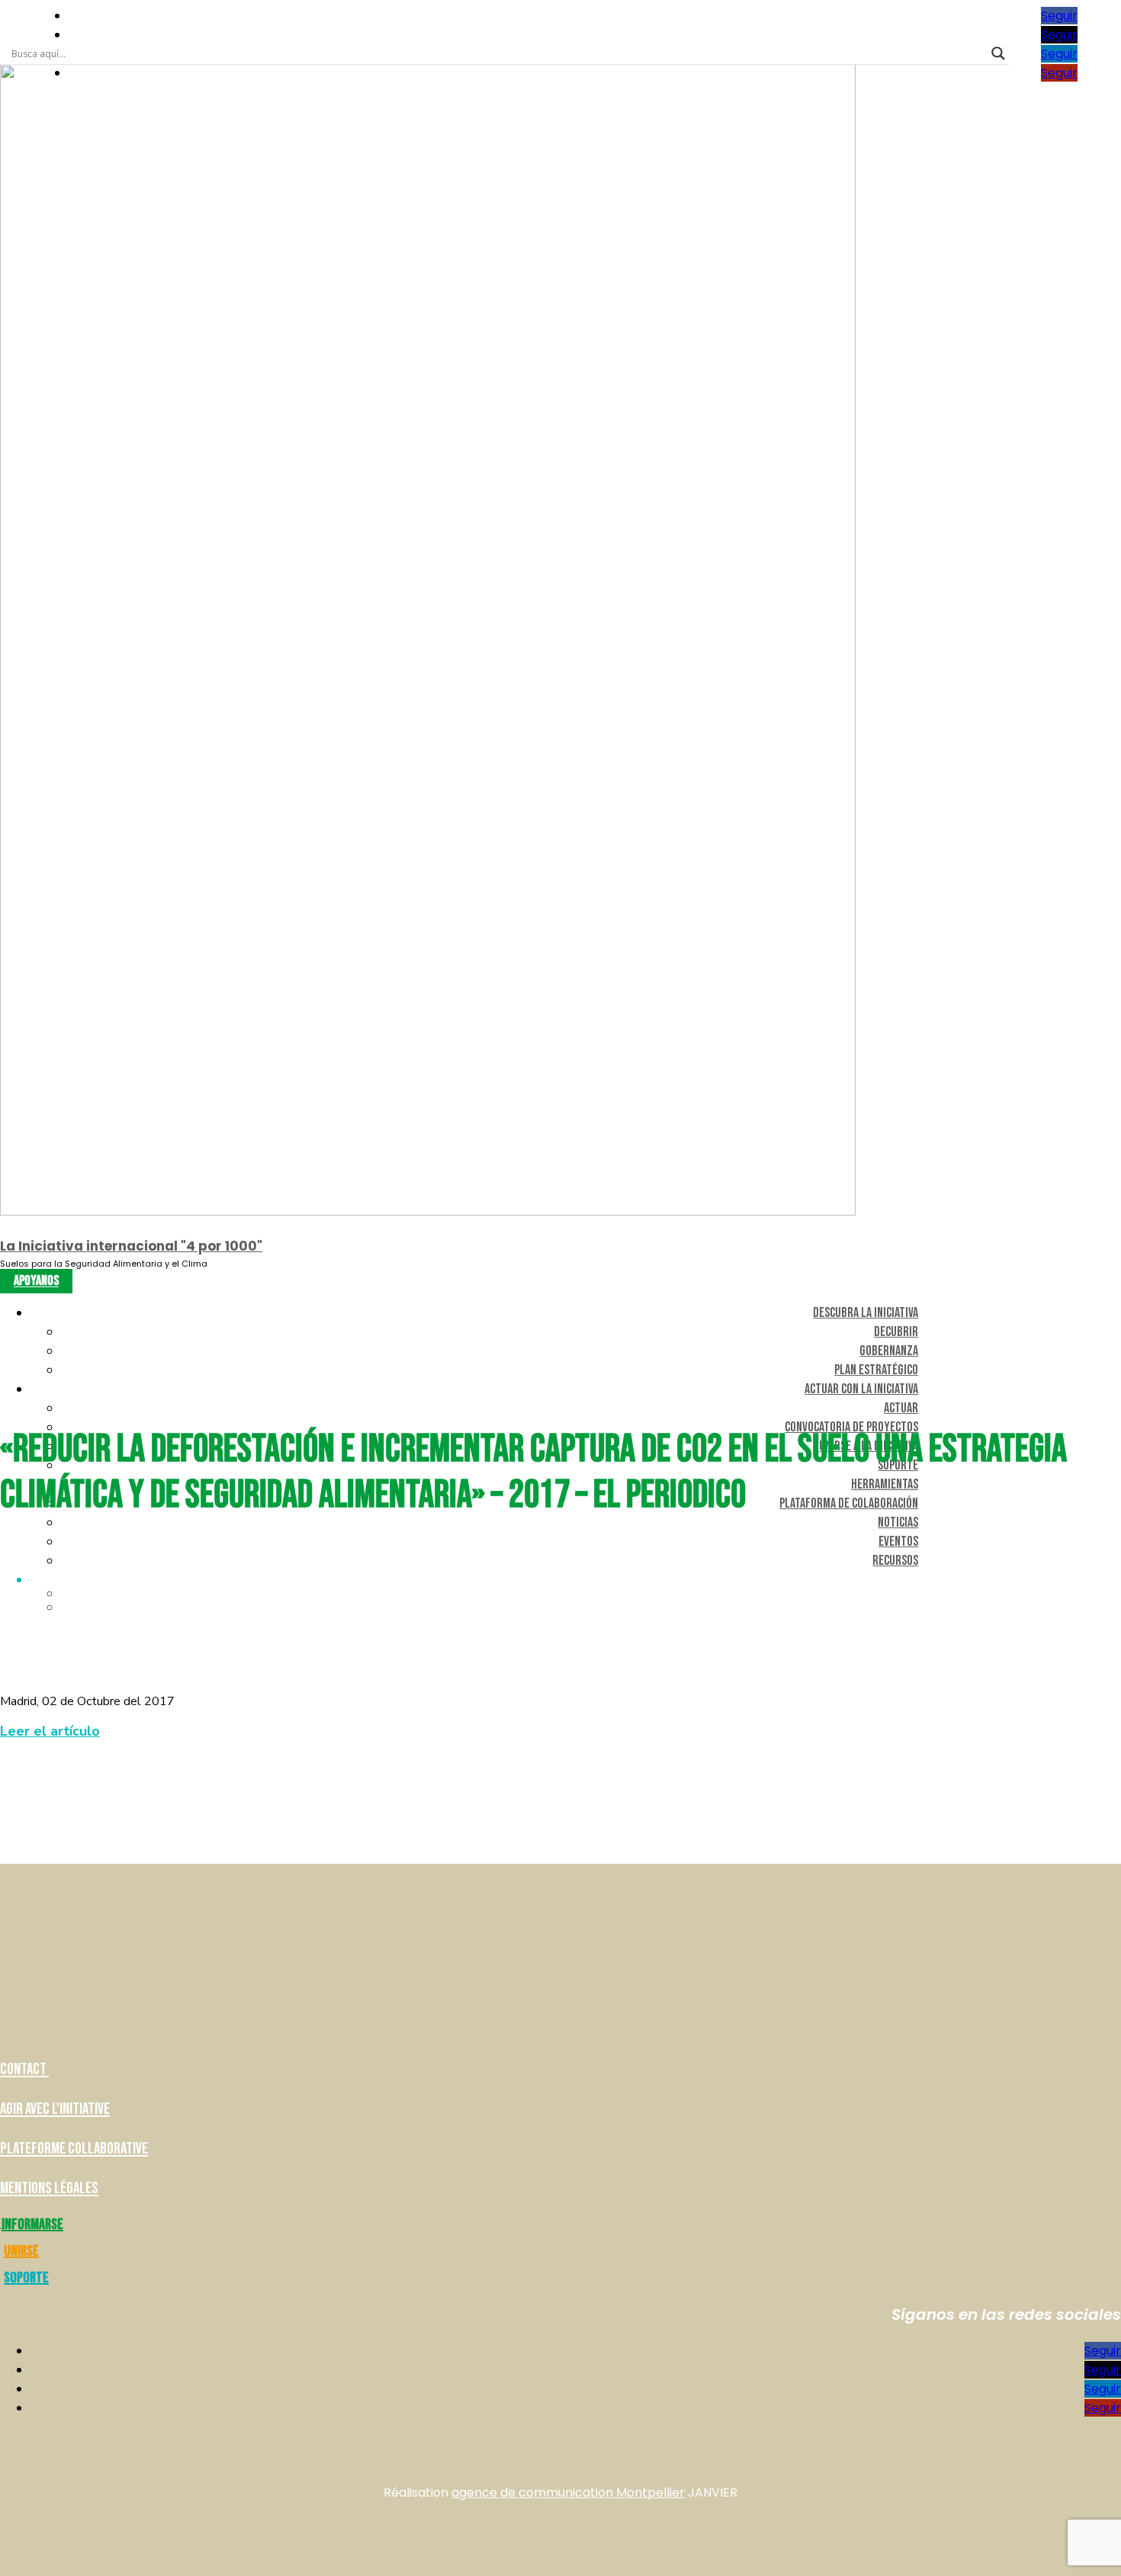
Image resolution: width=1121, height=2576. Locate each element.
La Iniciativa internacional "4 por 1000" (131, 1246)
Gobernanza (889, 1351)
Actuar (901, 1408)
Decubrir (896, 1332)
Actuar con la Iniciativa (861, 1389)
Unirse (21, 2251)
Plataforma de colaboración (849, 1503)
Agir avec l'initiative (55, 2109)
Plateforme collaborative (74, 2149)
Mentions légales (49, 2188)
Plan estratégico (876, 1370)
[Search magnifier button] (998, 53)
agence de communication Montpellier (568, 2492)
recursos (895, 1561)
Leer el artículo (50, 1731)
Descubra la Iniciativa (866, 1313)
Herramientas (885, 1484)
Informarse (32, 2224)
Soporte (26, 2278)
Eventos (898, 1542)
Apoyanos (36, 1282)
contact (24, 2069)
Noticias (898, 1522)
